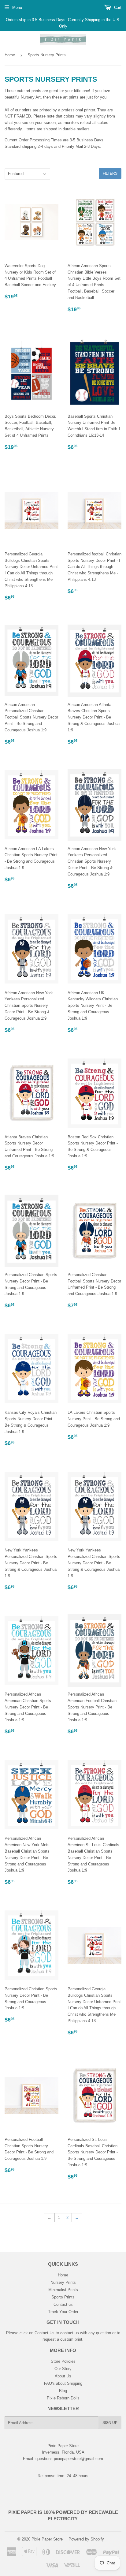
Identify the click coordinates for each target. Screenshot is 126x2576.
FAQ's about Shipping (63, 2383)
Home (10, 55)
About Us (63, 2376)
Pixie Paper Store (47, 2539)
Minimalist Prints (63, 2290)
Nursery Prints (63, 2282)
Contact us (63, 2304)
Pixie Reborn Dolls (63, 2398)
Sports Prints (63, 2297)
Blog (63, 2391)
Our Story (63, 2369)
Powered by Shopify (86, 2539)
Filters (110, 174)
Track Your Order (63, 2312)
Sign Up (110, 2423)
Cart (117, 7)
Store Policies (63, 2361)
